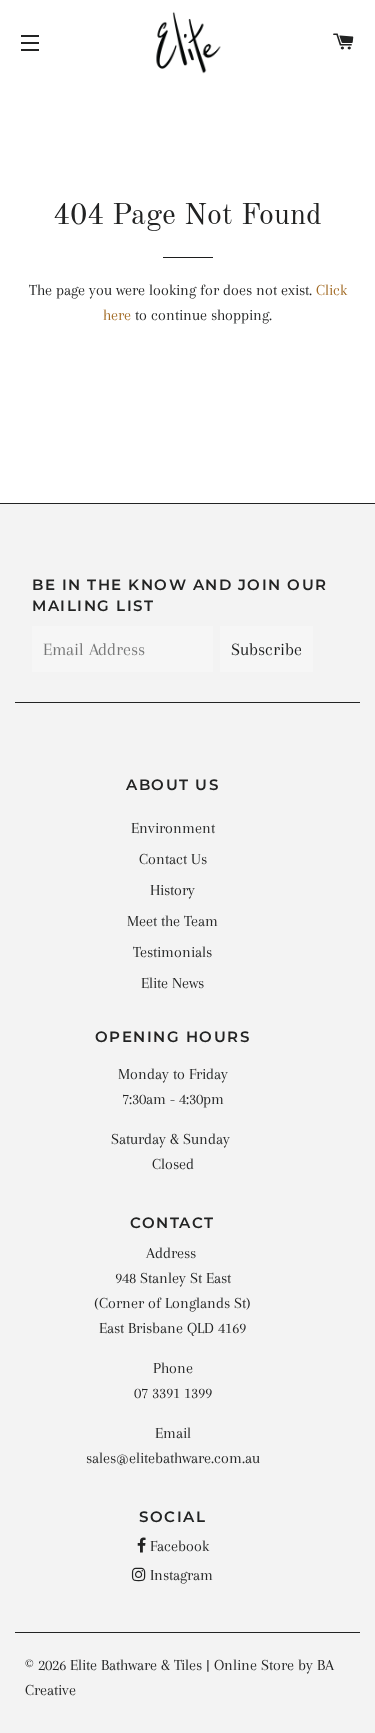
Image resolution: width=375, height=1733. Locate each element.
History (172, 890)
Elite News (172, 983)
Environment (173, 828)
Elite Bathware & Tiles (136, 1665)
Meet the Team (172, 921)
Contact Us (173, 859)
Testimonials (172, 952)
